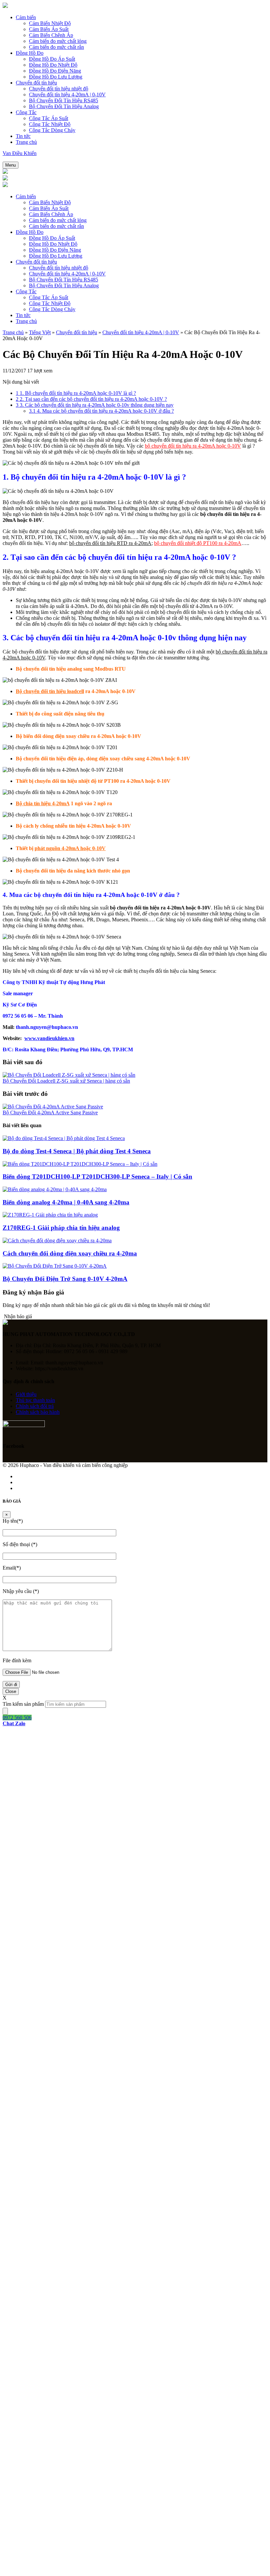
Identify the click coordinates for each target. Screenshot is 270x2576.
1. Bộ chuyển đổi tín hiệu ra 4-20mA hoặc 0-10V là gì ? (76, 393)
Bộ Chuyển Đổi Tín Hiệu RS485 (64, 100)
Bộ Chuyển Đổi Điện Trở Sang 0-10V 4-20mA (65, 1279)
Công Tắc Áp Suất (49, 118)
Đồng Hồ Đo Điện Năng (55, 71)
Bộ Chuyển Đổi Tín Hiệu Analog (64, 106)
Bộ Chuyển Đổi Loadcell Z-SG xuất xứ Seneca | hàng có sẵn (66, 1081)
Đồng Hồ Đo (30, 53)
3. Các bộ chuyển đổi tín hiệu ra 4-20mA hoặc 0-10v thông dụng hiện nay (95, 405)
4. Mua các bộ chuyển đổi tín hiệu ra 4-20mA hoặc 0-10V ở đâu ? (101, 411)
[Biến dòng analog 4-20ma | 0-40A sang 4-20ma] (55, 1189)
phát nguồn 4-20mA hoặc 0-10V (70, 848)
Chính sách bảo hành (38, 1412)
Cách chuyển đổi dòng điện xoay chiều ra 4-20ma (70, 1253)
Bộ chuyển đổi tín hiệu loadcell (50, 691)
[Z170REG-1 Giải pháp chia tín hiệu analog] (50, 1215)
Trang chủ (26, 142)
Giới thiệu (26, 1394)
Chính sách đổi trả (35, 1406)
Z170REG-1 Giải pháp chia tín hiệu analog (61, 1228)
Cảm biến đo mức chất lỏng (58, 41)
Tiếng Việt (40, 332)
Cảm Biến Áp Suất (49, 29)
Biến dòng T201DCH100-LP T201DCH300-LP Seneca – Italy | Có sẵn (97, 1177)
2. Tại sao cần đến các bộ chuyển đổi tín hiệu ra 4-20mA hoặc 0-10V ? (91, 399)
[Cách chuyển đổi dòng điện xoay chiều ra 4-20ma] (57, 1240)
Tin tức (23, 136)
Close (11, 1691)
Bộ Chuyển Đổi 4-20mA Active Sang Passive (50, 1113)
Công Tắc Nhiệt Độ (50, 124)
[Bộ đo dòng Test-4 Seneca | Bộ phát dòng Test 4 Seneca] (64, 1138)
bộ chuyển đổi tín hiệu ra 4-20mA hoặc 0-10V (193, 446)
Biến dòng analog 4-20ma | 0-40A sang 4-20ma (66, 1202)
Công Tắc (26, 112)
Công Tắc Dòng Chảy (52, 130)
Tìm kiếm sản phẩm (23, 1704)
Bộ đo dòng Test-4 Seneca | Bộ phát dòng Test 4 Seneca (77, 1151)
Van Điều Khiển (20, 153)
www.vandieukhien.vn (49, 1038)
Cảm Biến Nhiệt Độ (50, 23)
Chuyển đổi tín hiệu (36, 83)
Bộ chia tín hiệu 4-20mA (43, 803)
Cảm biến (26, 17)
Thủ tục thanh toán (35, 1400)
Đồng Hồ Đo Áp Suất (52, 59)
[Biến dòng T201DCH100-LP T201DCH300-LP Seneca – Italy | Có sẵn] (80, 1164)
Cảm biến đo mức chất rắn (56, 47)
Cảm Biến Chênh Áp (51, 35)
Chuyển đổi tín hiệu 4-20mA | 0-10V (67, 95)
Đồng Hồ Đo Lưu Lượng (56, 77)
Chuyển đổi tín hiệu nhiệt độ (59, 89)
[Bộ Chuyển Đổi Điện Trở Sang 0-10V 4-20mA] (55, 1266)
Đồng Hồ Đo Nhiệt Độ (53, 65)
